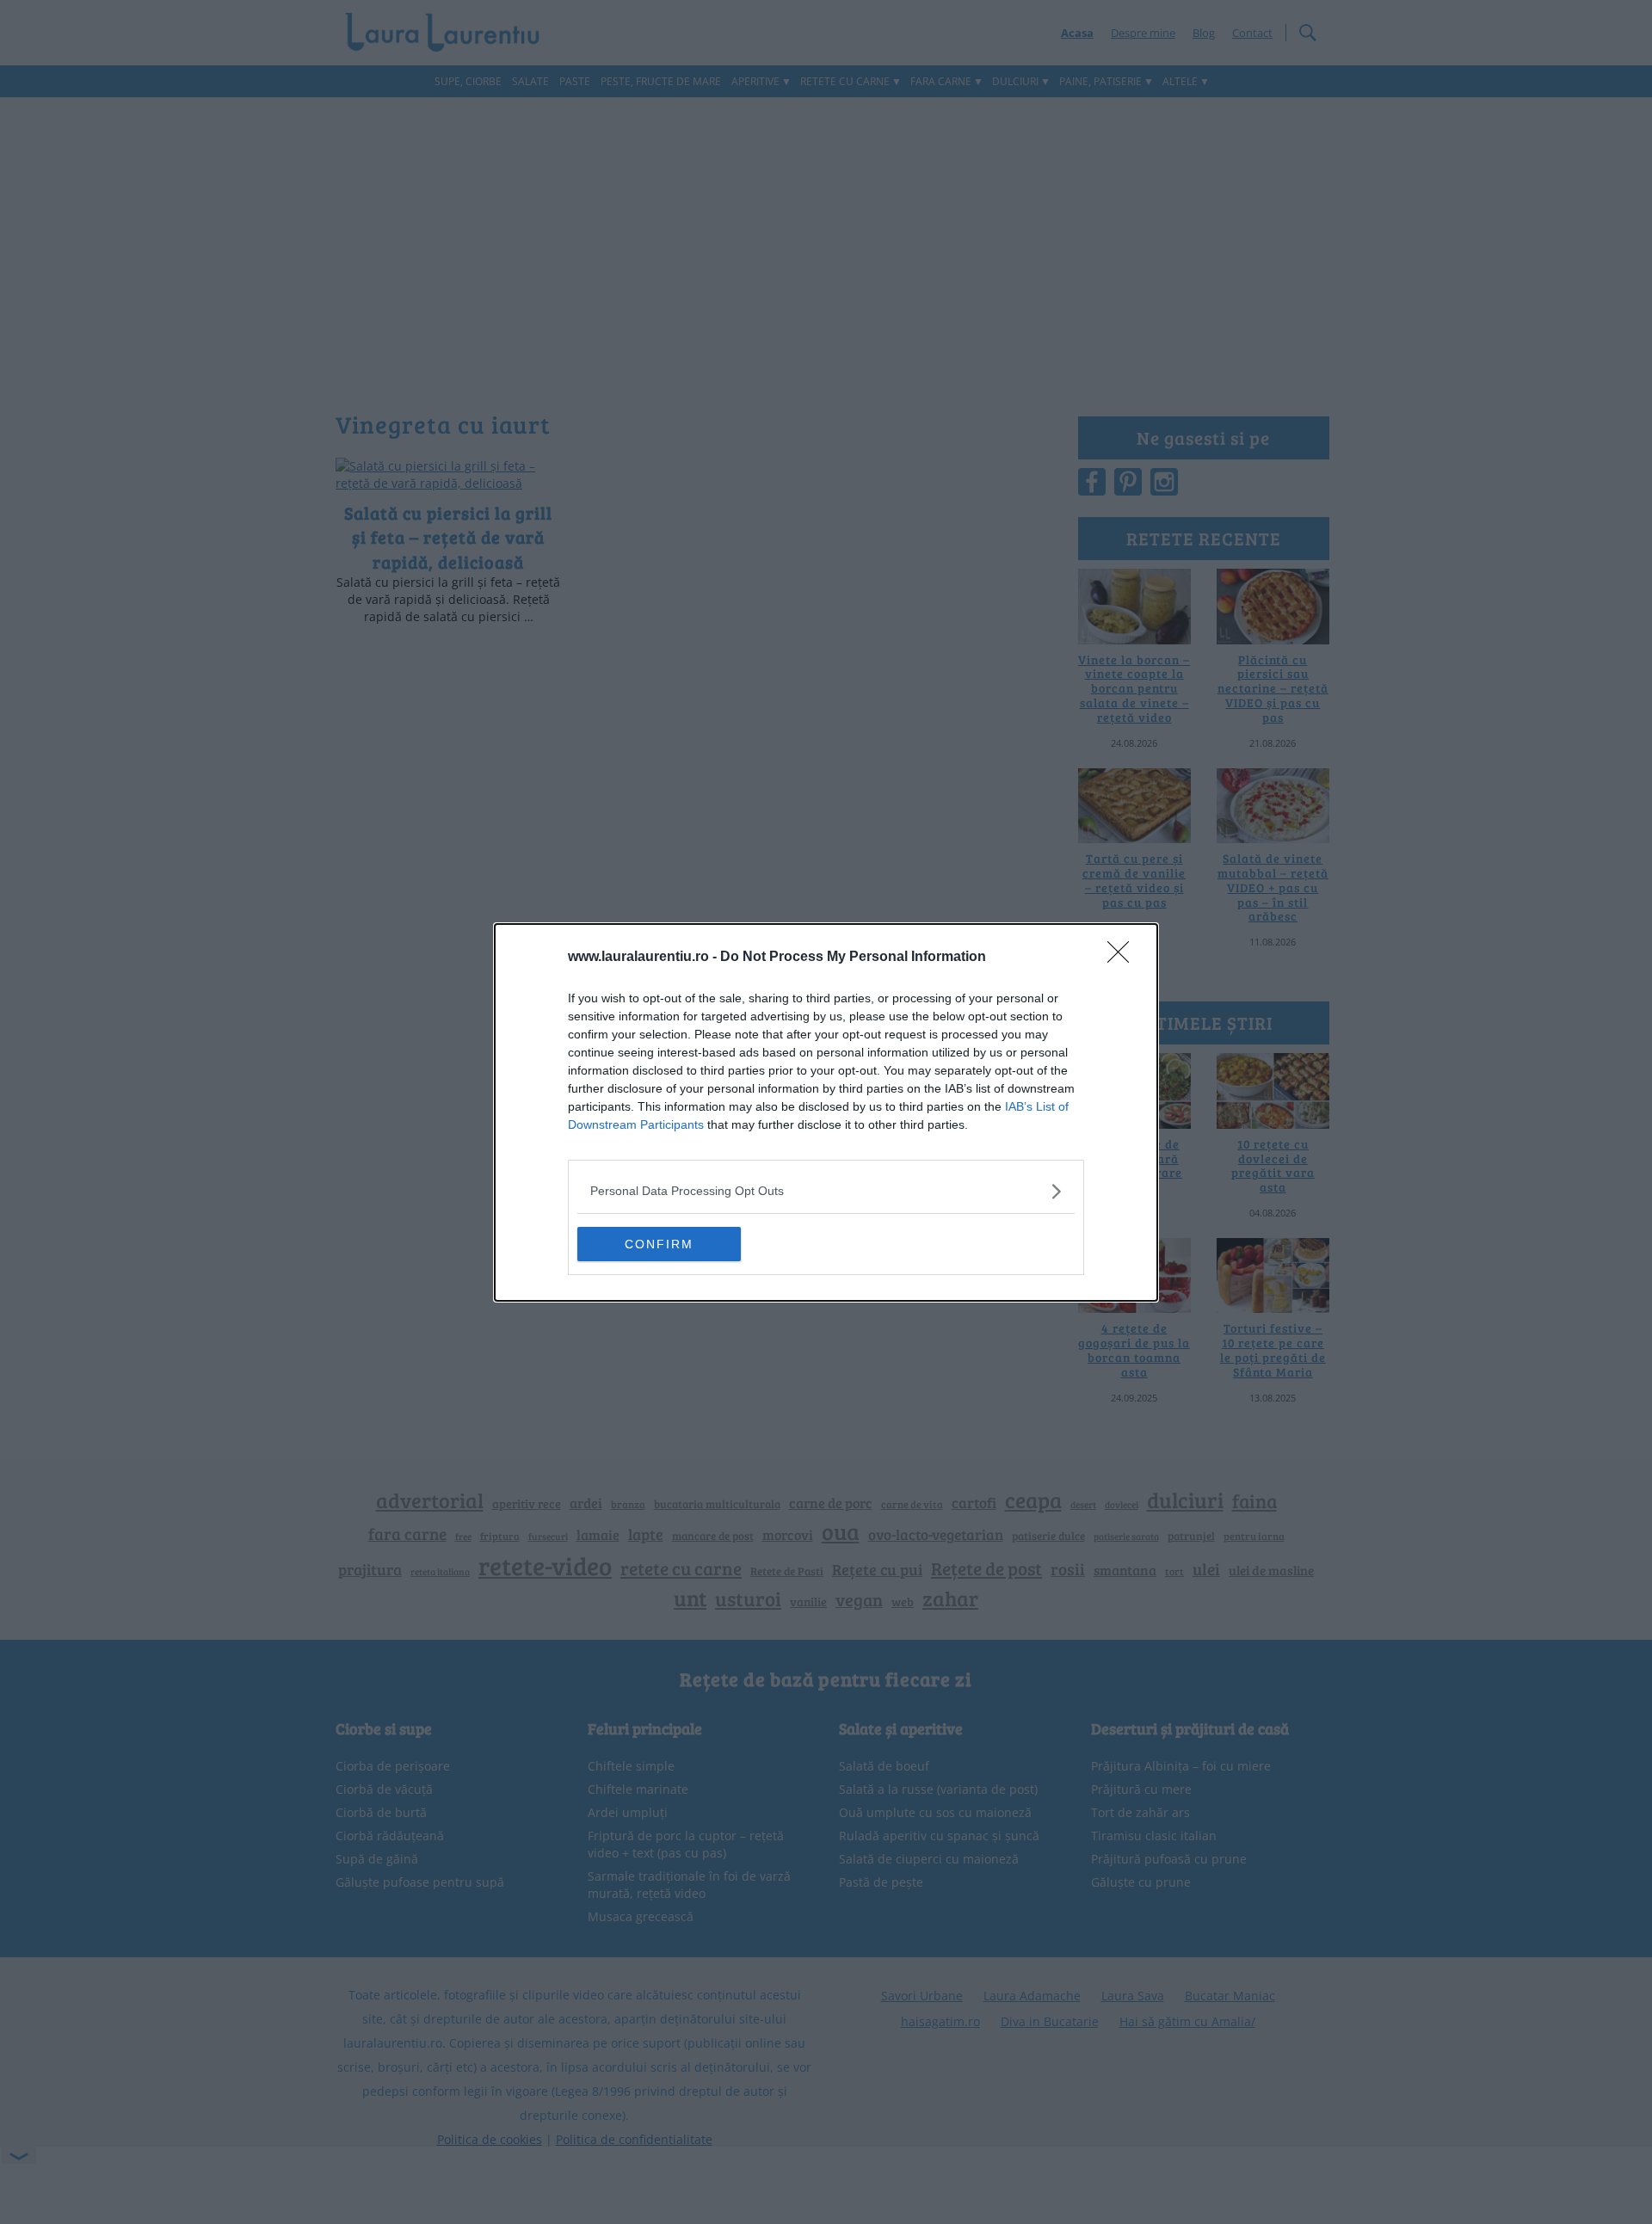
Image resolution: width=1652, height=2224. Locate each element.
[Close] (1124, 958)
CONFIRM (659, 1244)
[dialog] (826, 1112)
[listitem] (826, 1191)
